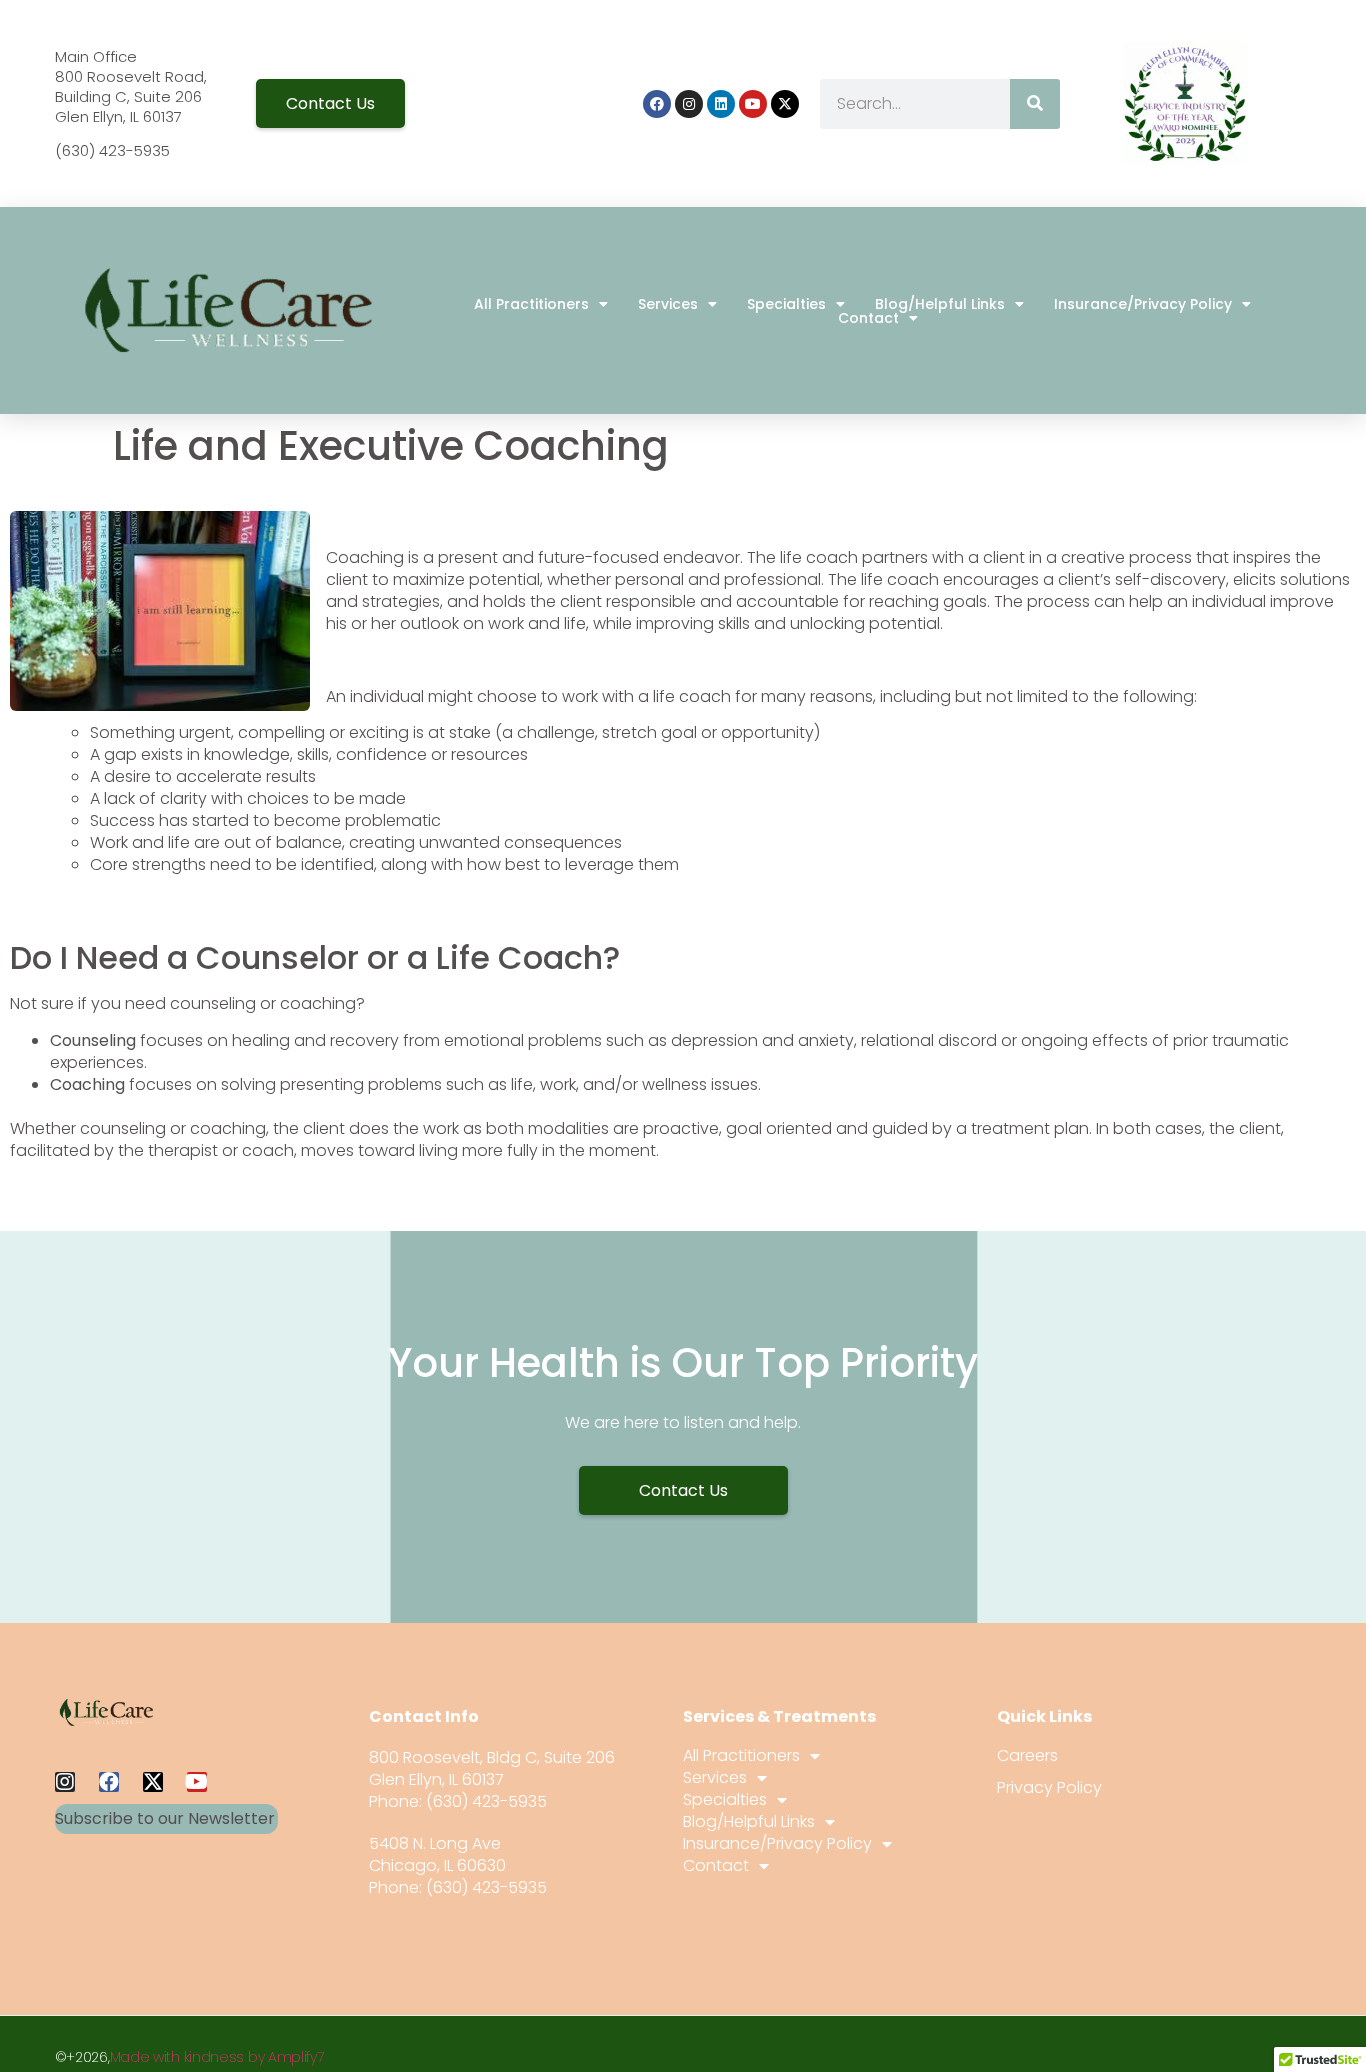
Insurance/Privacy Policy (1143, 304)
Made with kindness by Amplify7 (217, 2057)
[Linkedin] (721, 104)
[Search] (1035, 104)
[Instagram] (689, 104)
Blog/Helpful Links (940, 304)
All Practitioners (531, 304)
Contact (868, 318)
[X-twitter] (785, 104)
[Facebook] (657, 104)
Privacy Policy (1049, 1788)
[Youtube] (753, 104)
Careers (1027, 1756)
